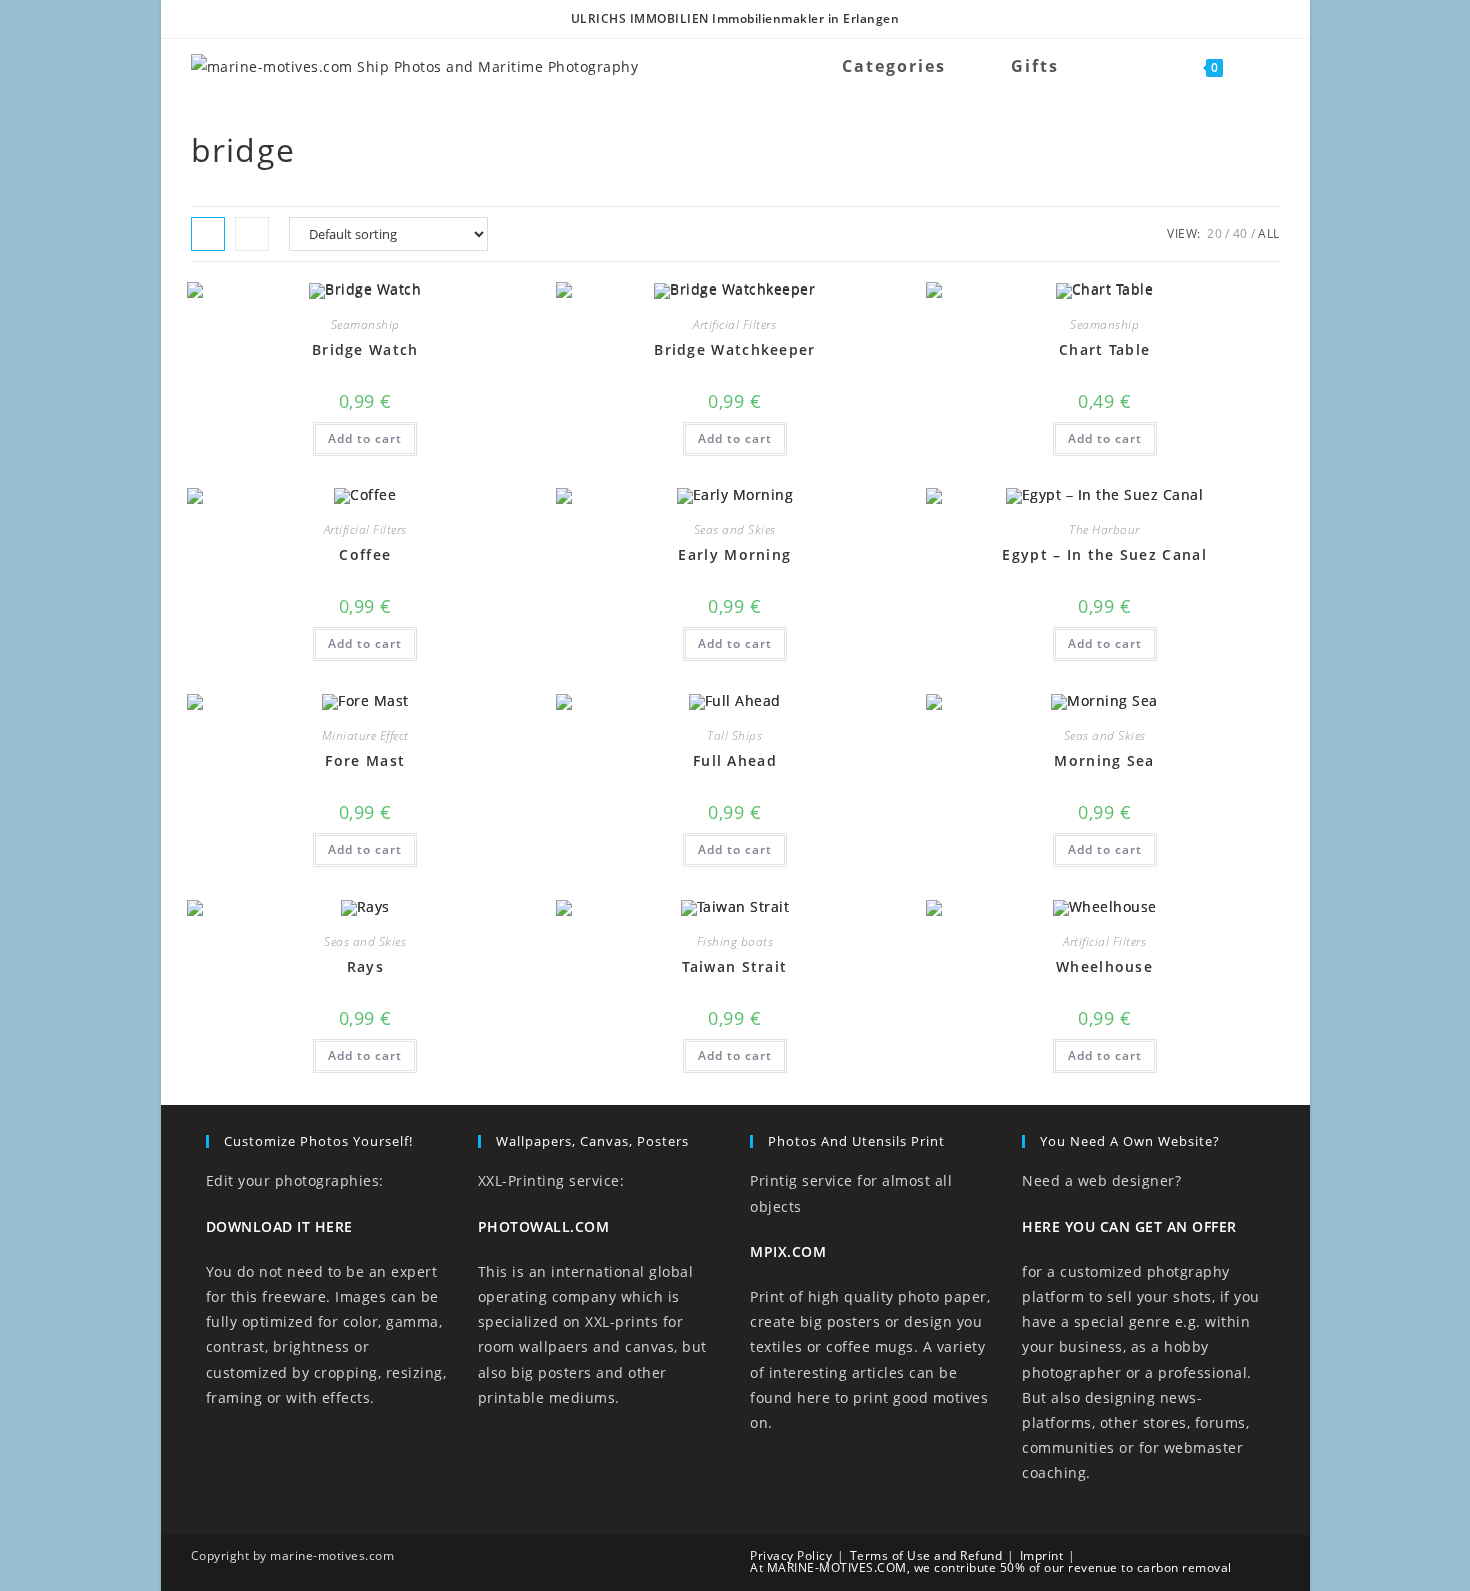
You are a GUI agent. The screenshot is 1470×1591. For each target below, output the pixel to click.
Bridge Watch (365, 349)
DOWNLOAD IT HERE (279, 1226)
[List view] (252, 234)
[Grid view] (208, 234)
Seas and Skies (735, 529)
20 (1214, 233)
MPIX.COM (788, 1251)
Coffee (365, 554)
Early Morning (734, 554)
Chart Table (1104, 349)
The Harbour (1104, 529)
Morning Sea (1104, 760)
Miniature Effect (365, 735)
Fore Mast (365, 760)
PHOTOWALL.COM (544, 1226)
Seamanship (365, 324)
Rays (365, 966)
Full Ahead (735, 760)
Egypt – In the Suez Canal (1104, 554)
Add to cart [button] (365, 438)
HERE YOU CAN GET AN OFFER (1129, 1226)
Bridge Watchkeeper (734, 349)
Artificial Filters (734, 324)
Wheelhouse (1104, 966)
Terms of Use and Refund (926, 1555)
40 (1240, 233)
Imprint (1042, 1555)
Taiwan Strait (734, 966)
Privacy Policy (791, 1555)
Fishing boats (735, 941)
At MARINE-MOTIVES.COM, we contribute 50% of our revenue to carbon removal (991, 1567)
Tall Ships (734, 735)
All (1269, 233)
